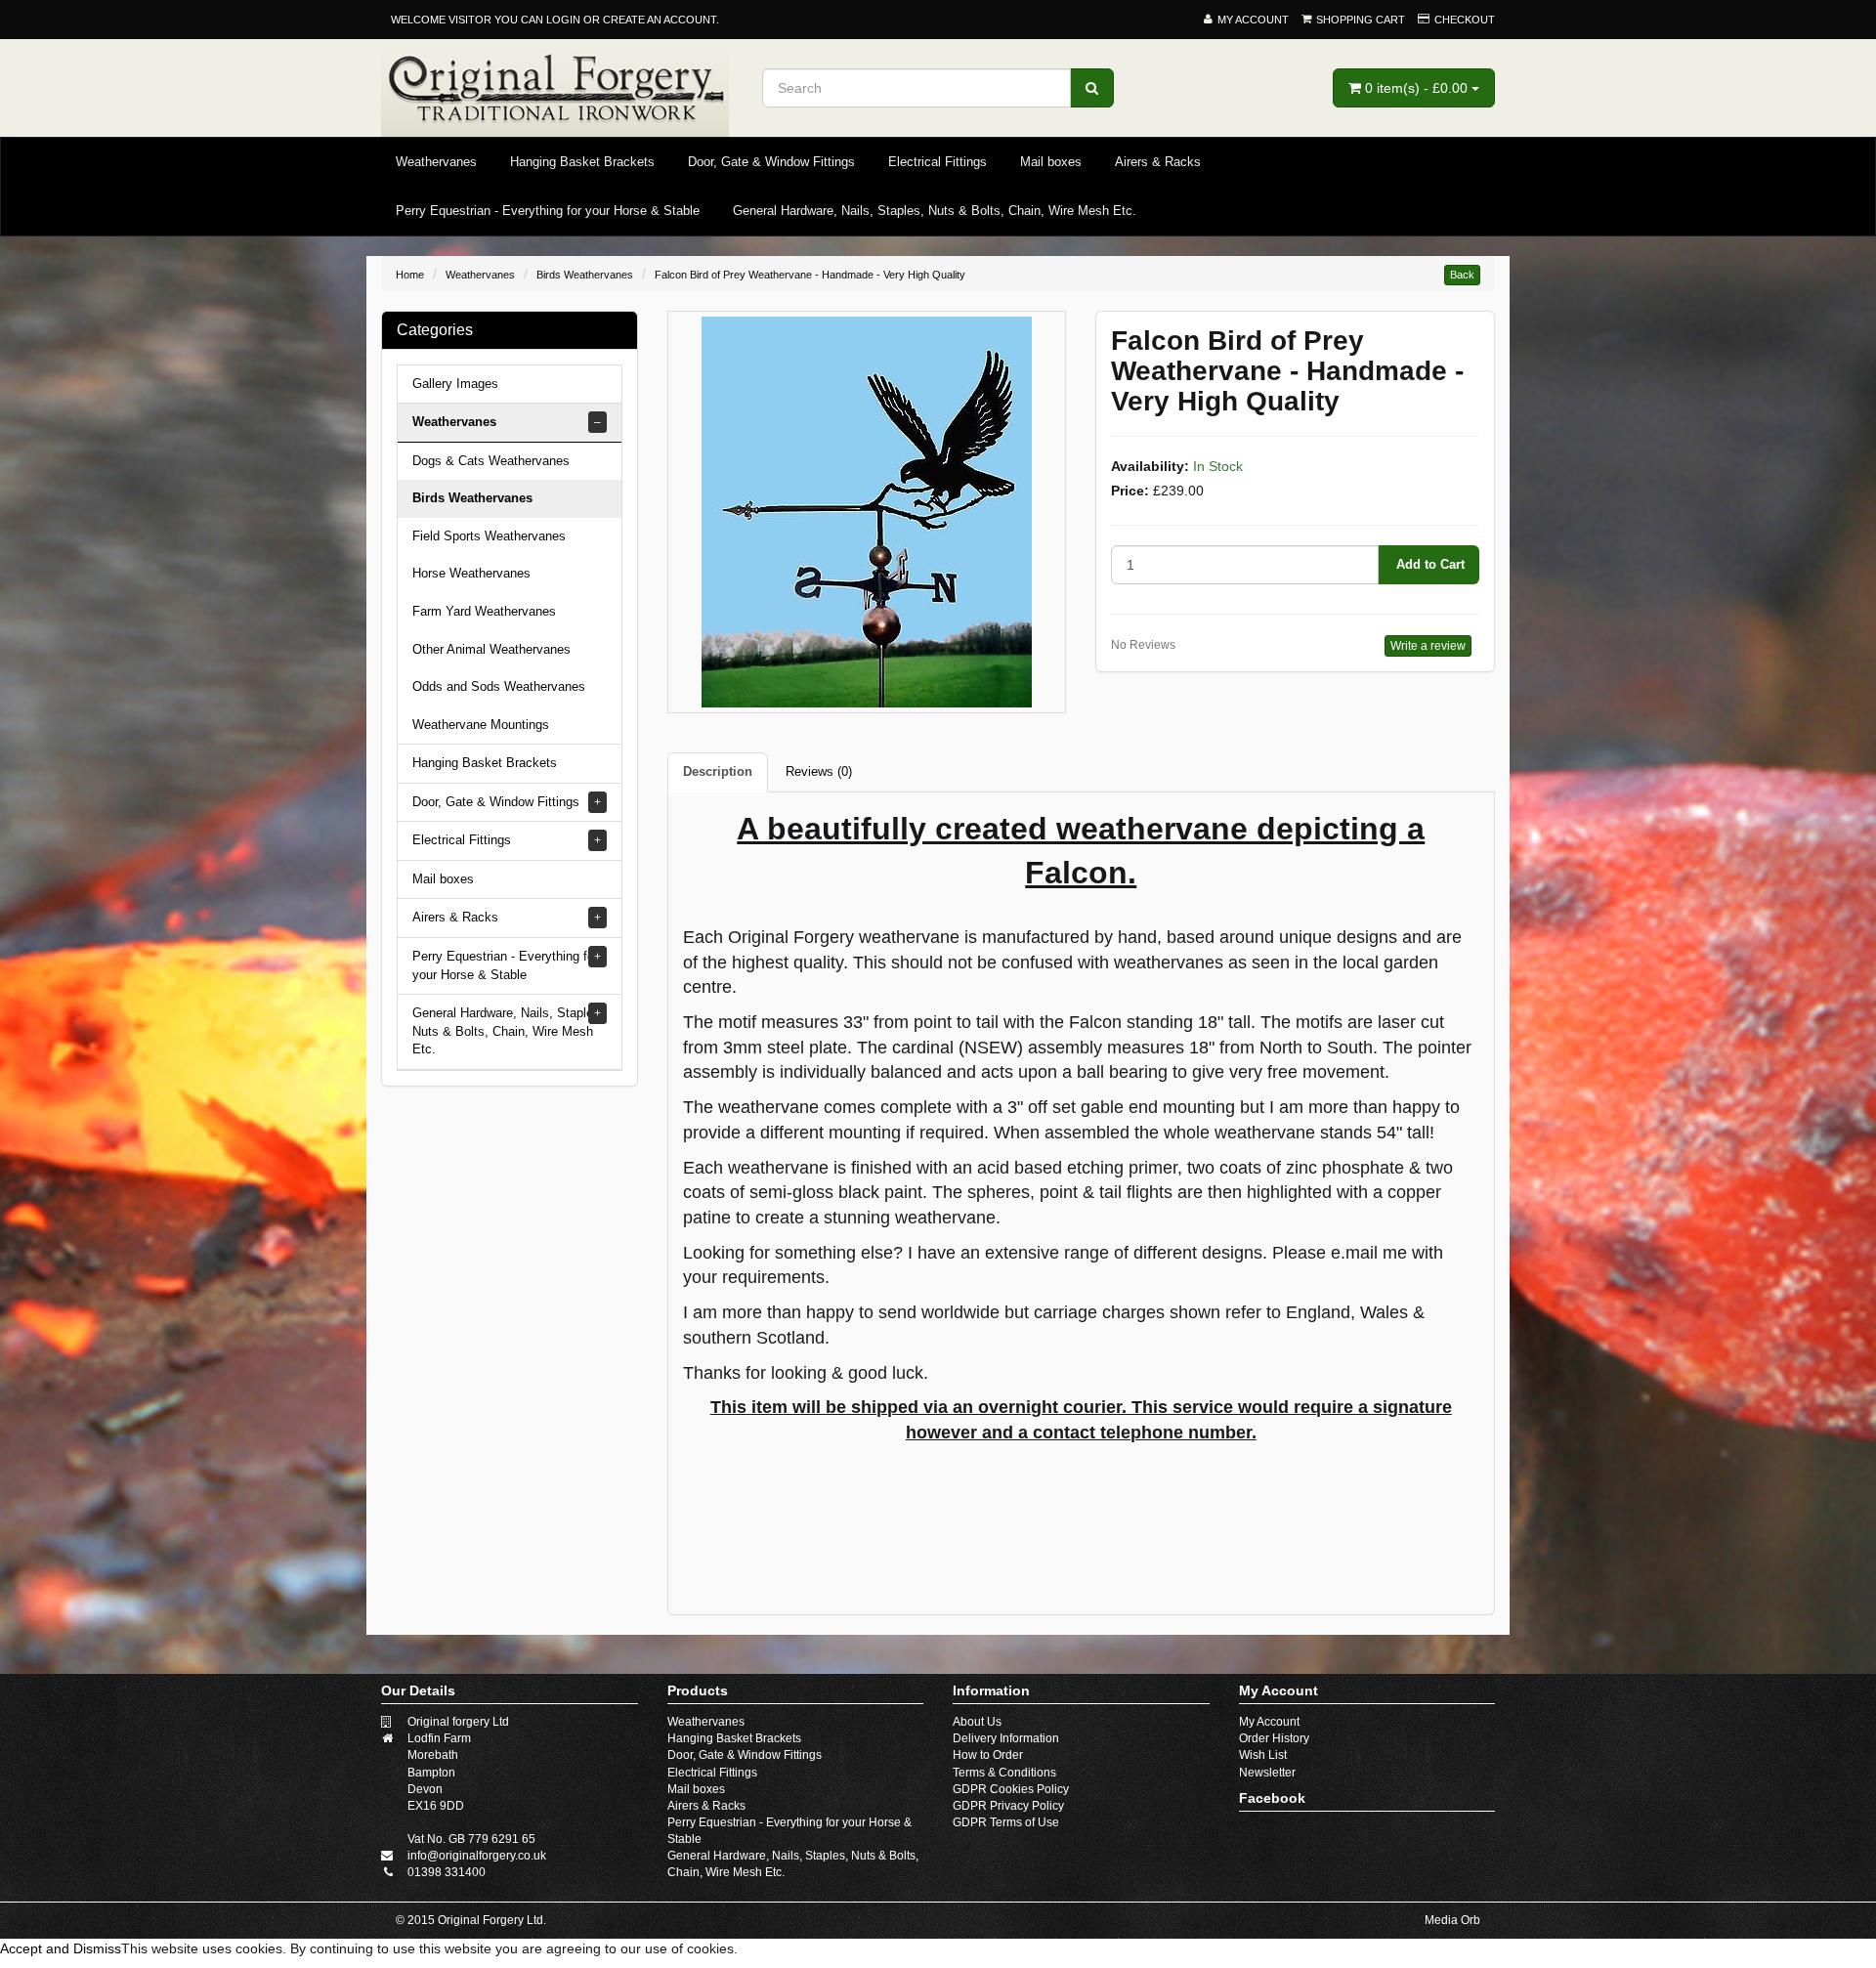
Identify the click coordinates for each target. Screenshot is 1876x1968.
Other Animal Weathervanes (491, 649)
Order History (1274, 1738)
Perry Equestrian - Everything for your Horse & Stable (548, 211)
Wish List (1263, 1755)
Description (718, 771)
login (563, 20)
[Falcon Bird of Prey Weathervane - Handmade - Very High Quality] (867, 511)
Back (1462, 275)
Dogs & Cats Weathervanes (491, 461)
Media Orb (1452, 1920)
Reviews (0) (819, 771)
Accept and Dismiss (61, 1948)
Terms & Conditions (1004, 1773)
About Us (977, 1722)
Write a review (1428, 646)
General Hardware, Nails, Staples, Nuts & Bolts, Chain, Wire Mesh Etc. (935, 211)
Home (410, 275)
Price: (1130, 491)
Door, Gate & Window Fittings (771, 162)
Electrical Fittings (938, 162)
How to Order (988, 1755)
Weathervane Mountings (481, 725)
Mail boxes (1051, 162)
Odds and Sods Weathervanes (499, 686)
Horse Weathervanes (471, 573)
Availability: (1150, 466)
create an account (660, 20)
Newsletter (1267, 1773)
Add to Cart (1428, 564)
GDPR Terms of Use (1006, 1822)
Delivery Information (1006, 1738)
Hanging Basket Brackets (582, 162)
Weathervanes (436, 162)
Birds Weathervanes (585, 275)
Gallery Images (455, 384)
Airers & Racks (1158, 162)
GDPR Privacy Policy (1008, 1806)
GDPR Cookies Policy (1011, 1789)
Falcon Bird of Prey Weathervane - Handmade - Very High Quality (810, 275)
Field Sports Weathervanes (489, 536)
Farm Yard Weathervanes (484, 611)
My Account (1269, 1722)
